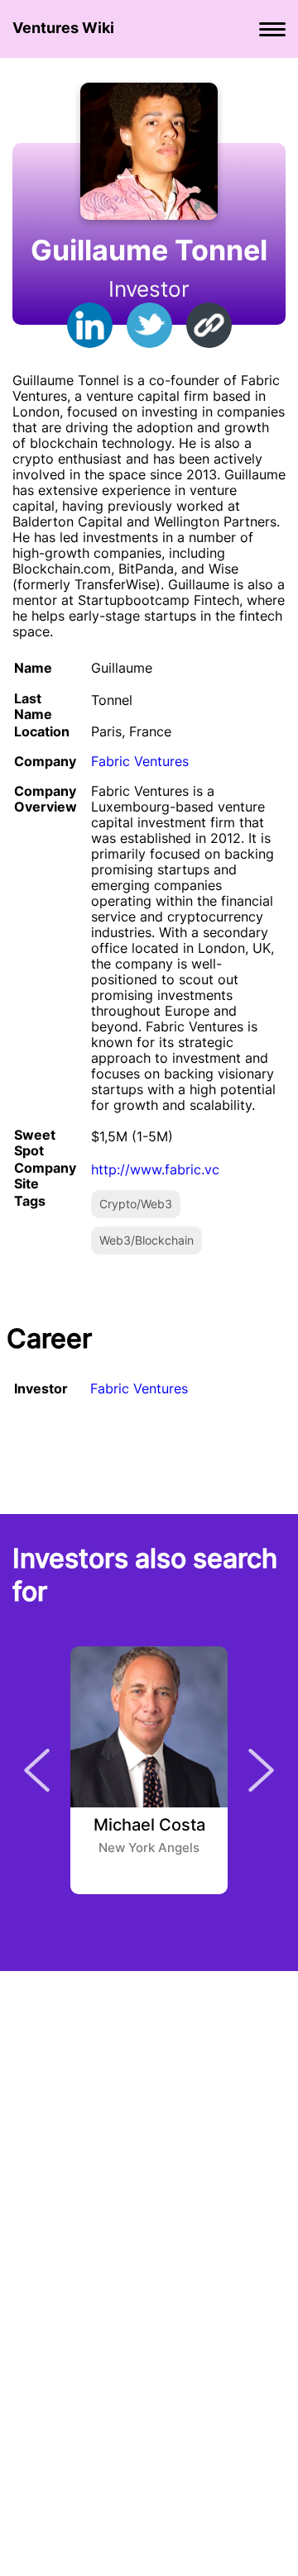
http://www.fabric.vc (155, 1169)
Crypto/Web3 (136, 1204)
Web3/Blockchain (147, 1240)
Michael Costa (149, 1826)
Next (261, 1770)
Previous (37, 1770)
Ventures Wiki (63, 28)
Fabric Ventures (140, 761)
